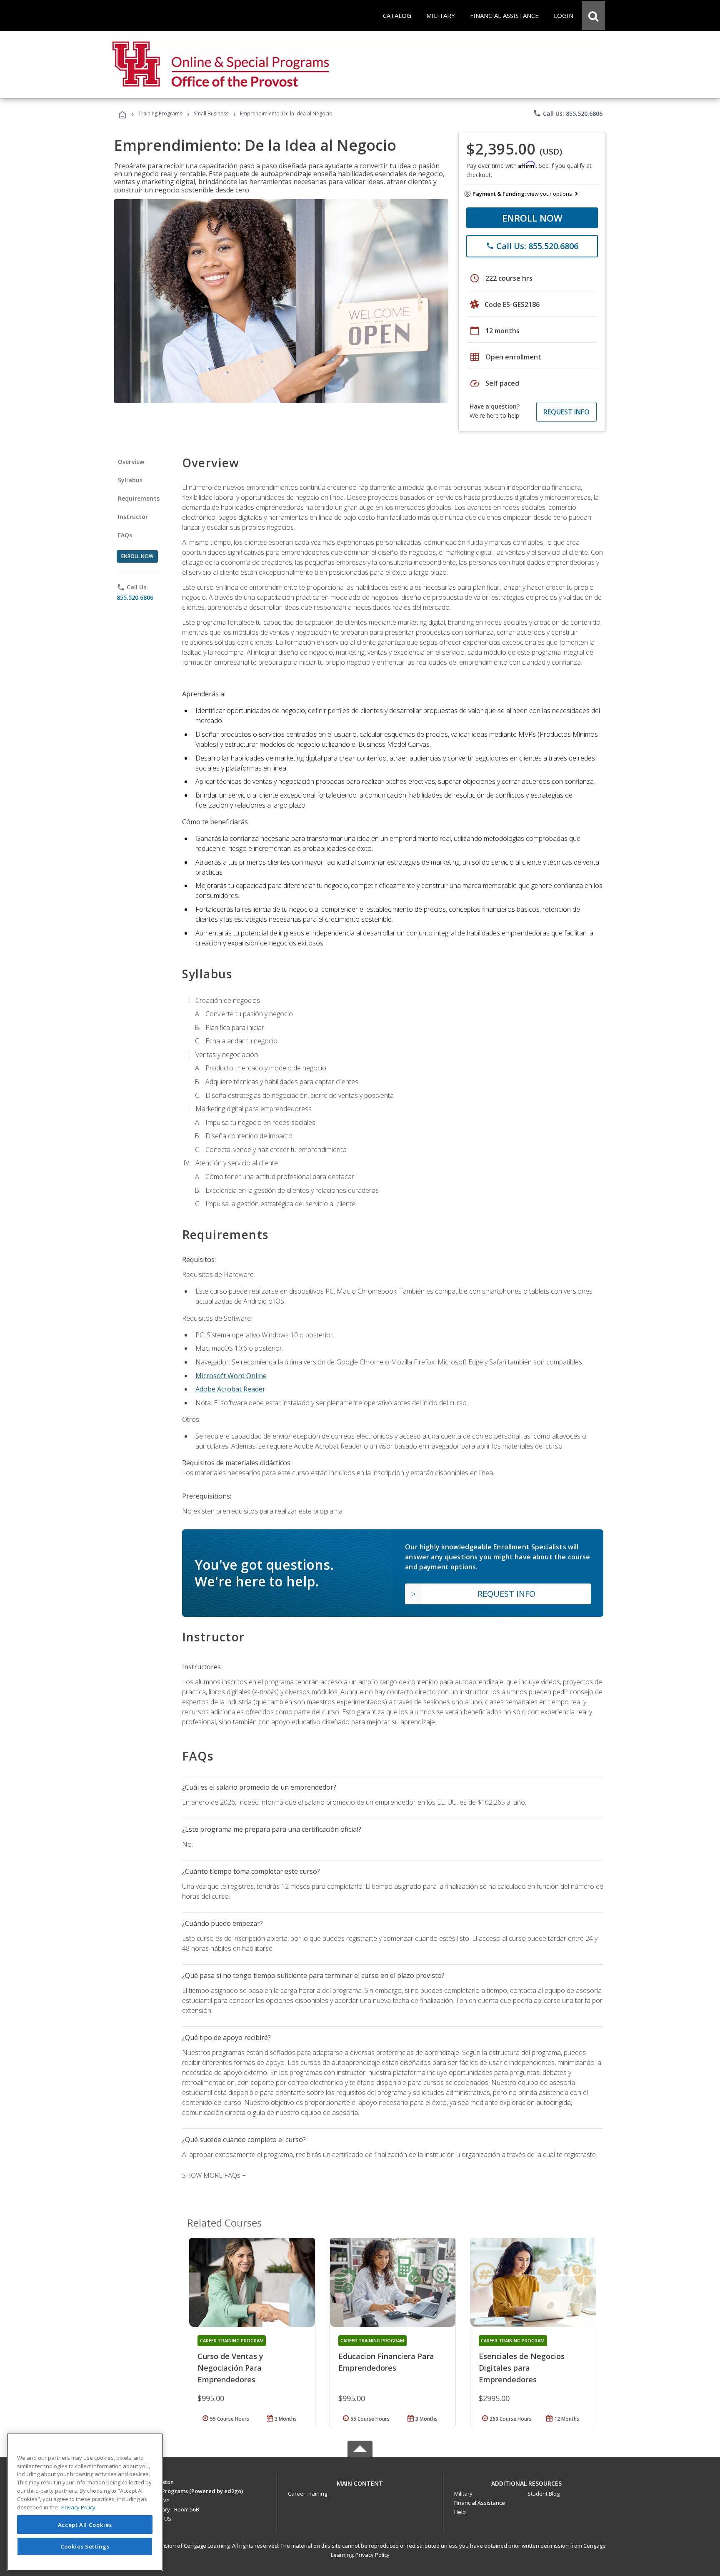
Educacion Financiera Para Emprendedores (386, 2362)
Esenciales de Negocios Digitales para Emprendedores (522, 2368)
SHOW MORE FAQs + (214, 2175)
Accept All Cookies (85, 2525)
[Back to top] (360, 2482)
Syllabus (130, 480)
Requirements (139, 498)
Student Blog (544, 2494)
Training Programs (160, 113)
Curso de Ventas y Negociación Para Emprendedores (230, 2368)
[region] (85, 2502)
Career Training (307, 2494)
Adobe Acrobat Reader (230, 1389)
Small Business (211, 113)
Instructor (133, 517)
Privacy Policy (372, 2555)
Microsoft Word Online (231, 1376)
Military (463, 2494)
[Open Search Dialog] (593, 15)
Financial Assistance (480, 2503)
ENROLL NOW (532, 218)
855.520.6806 (135, 597)
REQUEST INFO (566, 412)
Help (460, 2512)
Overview (131, 462)
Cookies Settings (85, 2546)
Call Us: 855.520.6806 (568, 113)
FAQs (125, 535)
